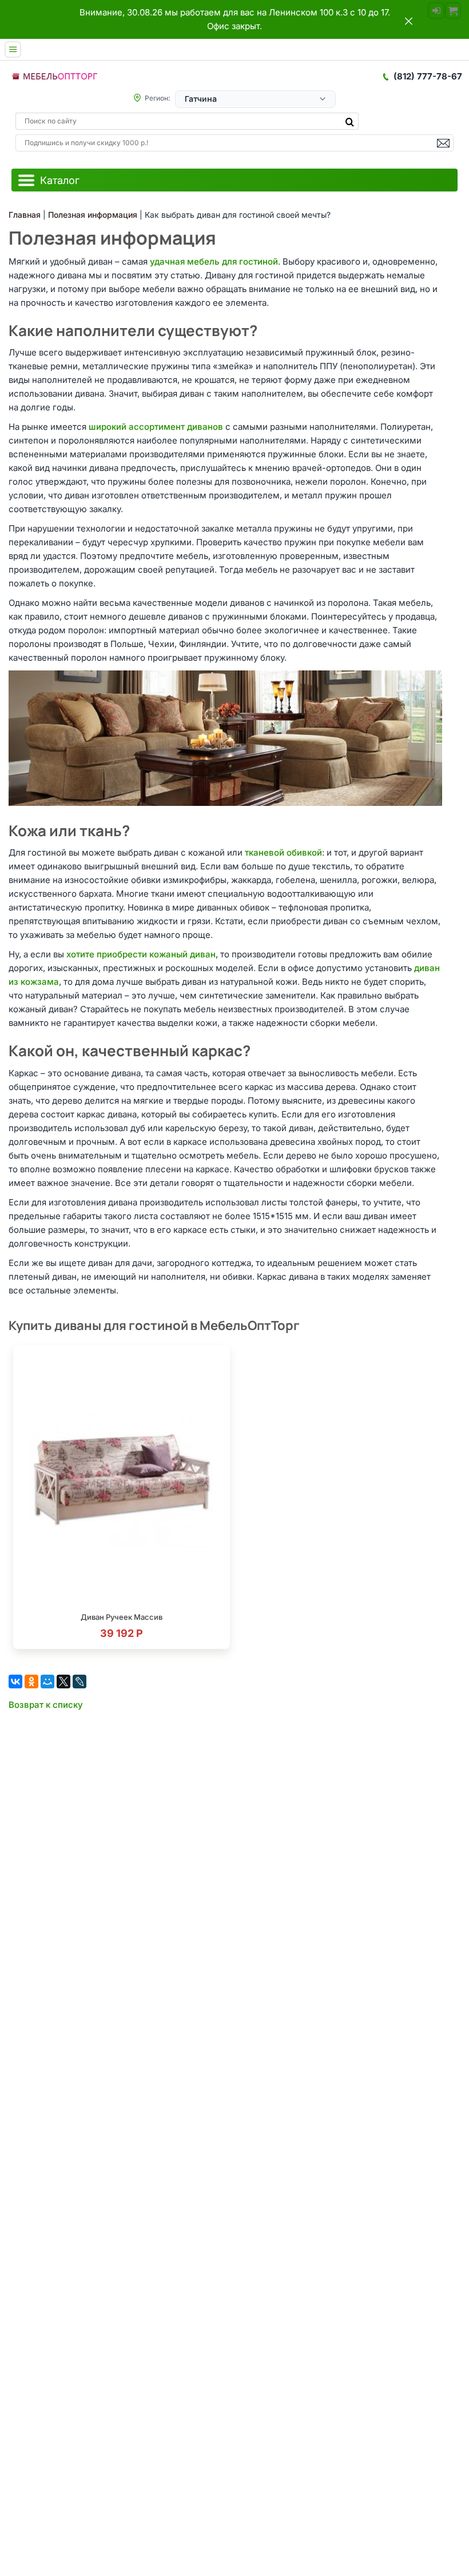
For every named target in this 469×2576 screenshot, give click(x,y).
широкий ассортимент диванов (156, 427)
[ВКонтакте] (15, 1682)
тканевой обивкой (283, 852)
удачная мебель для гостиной (214, 261)
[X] (63, 1682)
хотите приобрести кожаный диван (141, 954)
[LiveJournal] (80, 1682)
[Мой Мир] (47, 1682)
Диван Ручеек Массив (122, 1617)
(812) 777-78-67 (428, 76)
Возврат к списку (46, 1705)
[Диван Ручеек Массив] (122, 1479)
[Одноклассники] (31, 1682)
